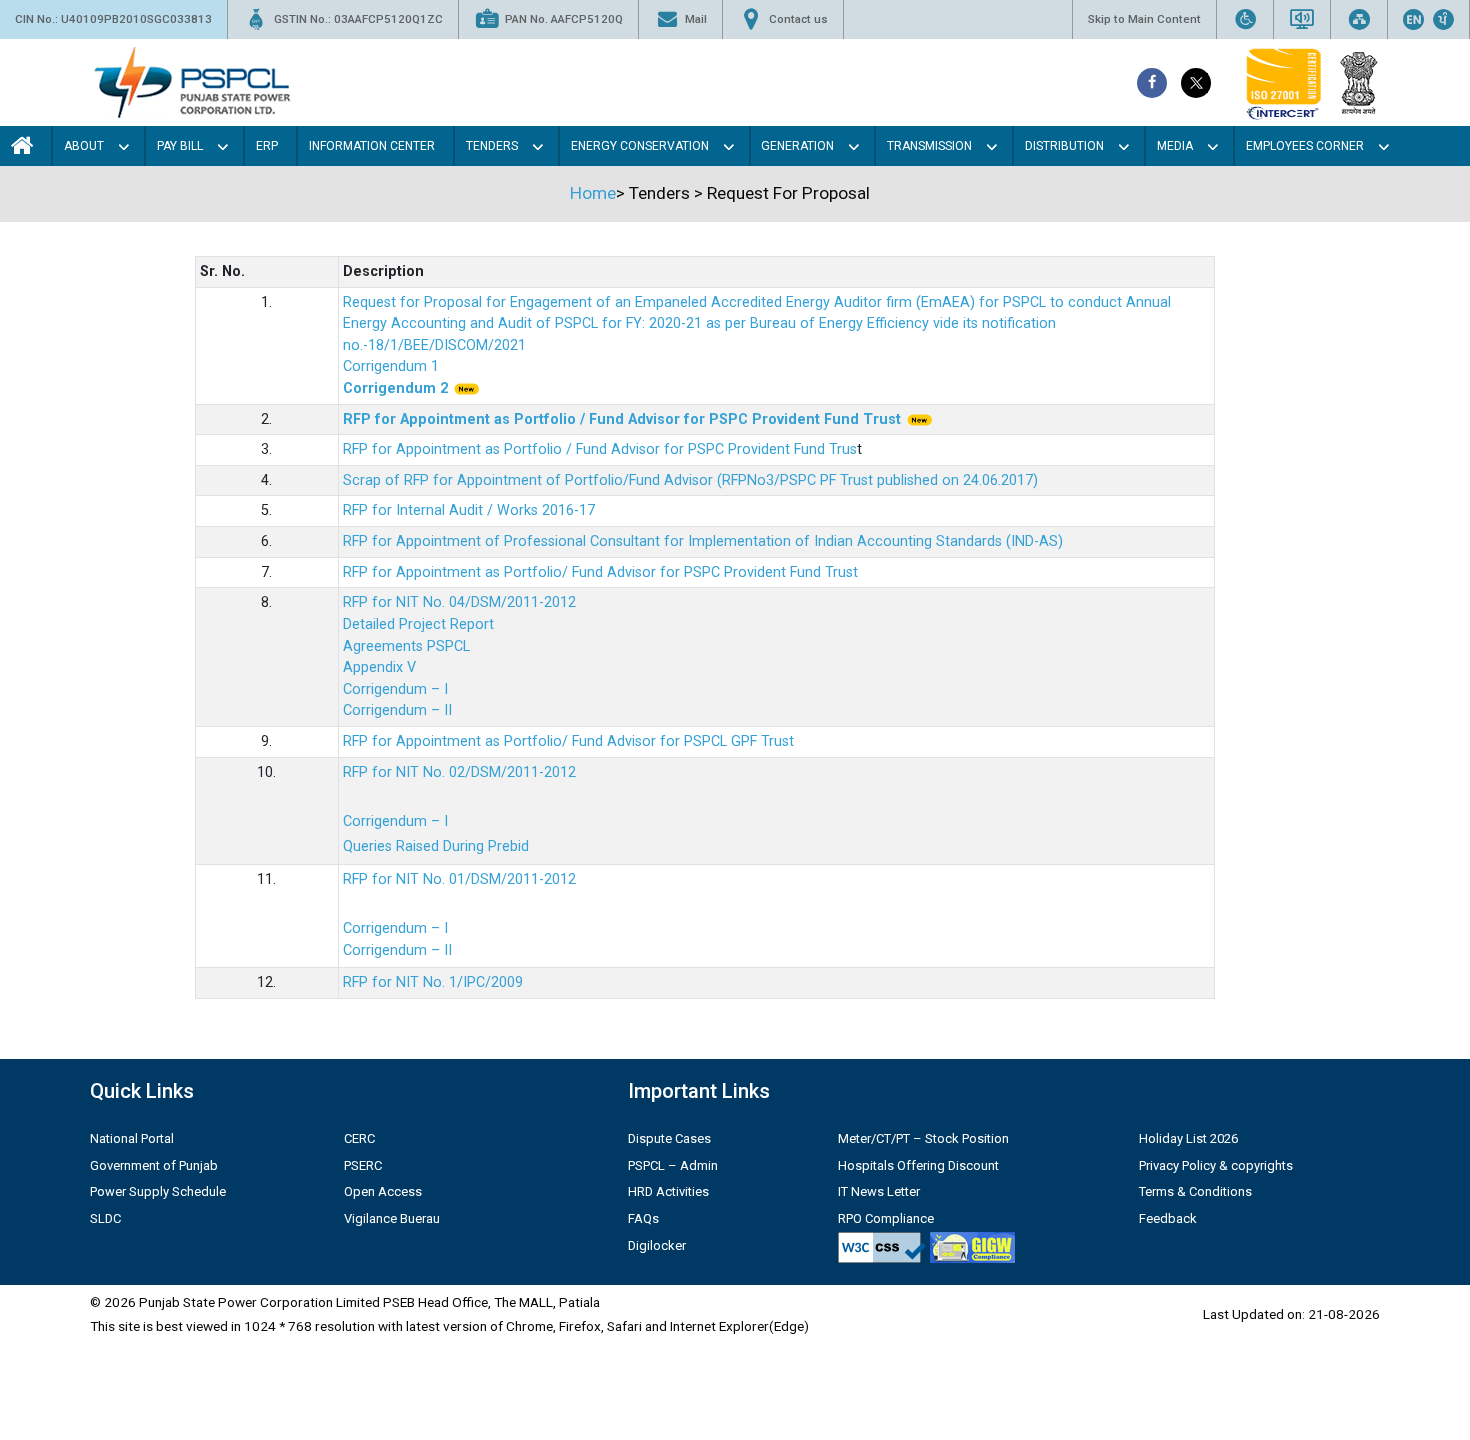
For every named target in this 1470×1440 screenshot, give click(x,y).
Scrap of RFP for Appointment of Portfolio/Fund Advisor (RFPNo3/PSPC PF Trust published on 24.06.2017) (690, 480)
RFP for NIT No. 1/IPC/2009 (433, 982)
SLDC (105, 1218)
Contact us (798, 19)
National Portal (132, 1138)
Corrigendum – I (395, 689)
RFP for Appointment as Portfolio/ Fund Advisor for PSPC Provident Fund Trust (600, 572)
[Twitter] (1196, 83)
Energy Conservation (640, 146)
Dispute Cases (669, 1138)
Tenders (492, 146)
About (84, 146)
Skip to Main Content (1144, 19)
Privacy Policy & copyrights (1216, 1165)
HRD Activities (668, 1191)
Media (1175, 146)
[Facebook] (1152, 83)
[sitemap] (1359, 19)
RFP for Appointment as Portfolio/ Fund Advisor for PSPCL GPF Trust (568, 741)
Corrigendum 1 (391, 366)
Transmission (929, 146)
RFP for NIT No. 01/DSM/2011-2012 (459, 879)
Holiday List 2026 (1188, 1138)
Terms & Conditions (1195, 1191)
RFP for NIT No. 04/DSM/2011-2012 (459, 602)
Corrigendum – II (397, 710)
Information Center (372, 146)
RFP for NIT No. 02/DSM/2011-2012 (459, 772)
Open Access (383, 1191)
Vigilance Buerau (392, 1218)
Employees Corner (1305, 146)
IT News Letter (879, 1191)
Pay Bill (180, 146)
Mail (696, 19)
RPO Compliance (886, 1218)
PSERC (363, 1165)
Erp (267, 146)
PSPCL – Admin (673, 1165)
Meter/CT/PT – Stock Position (923, 1138)
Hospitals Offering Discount (918, 1165)
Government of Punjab (154, 1165)
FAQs (643, 1218)
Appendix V (379, 667)
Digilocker (657, 1245)
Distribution (1064, 146)
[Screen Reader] (1302, 19)
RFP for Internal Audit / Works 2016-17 (469, 510)
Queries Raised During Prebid (436, 846)
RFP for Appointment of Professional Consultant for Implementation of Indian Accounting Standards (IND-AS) (703, 541)
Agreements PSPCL (406, 646)
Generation (797, 146)
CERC (359, 1138)
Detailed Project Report (418, 624)
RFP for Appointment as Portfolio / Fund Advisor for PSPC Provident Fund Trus (600, 449)
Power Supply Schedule (158, 1191)
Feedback (1168, 1218)
